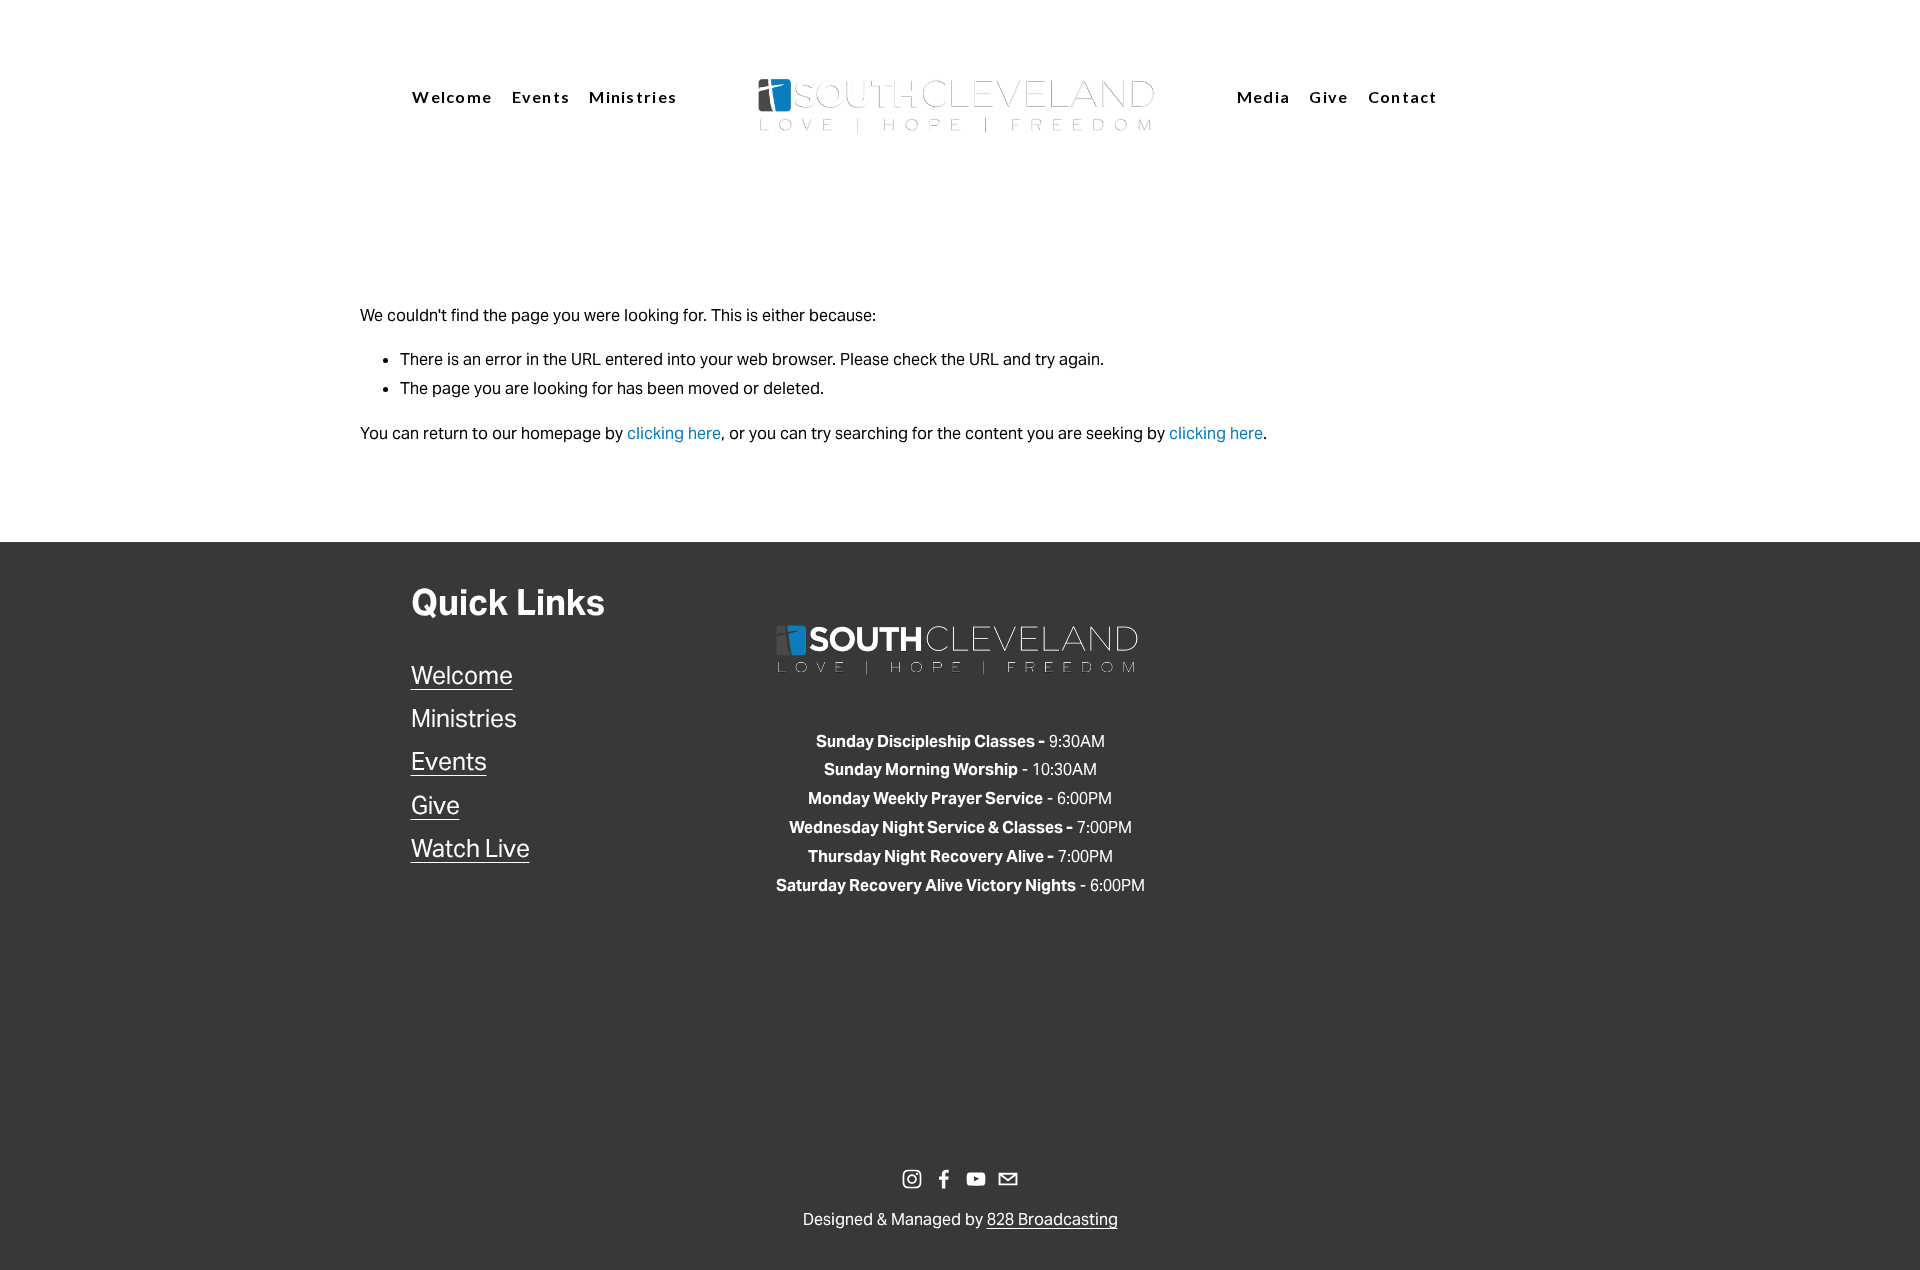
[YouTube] (976, 1179)
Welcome (462, 675)
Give (1328, 96)
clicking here (674, 433)
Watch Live (470, 848)
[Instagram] (912, 1179)
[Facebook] (944, 1179)
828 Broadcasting (1052, 1219)
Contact (1403, 96)
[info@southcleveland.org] (1008, 1179)
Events (449, 761)
